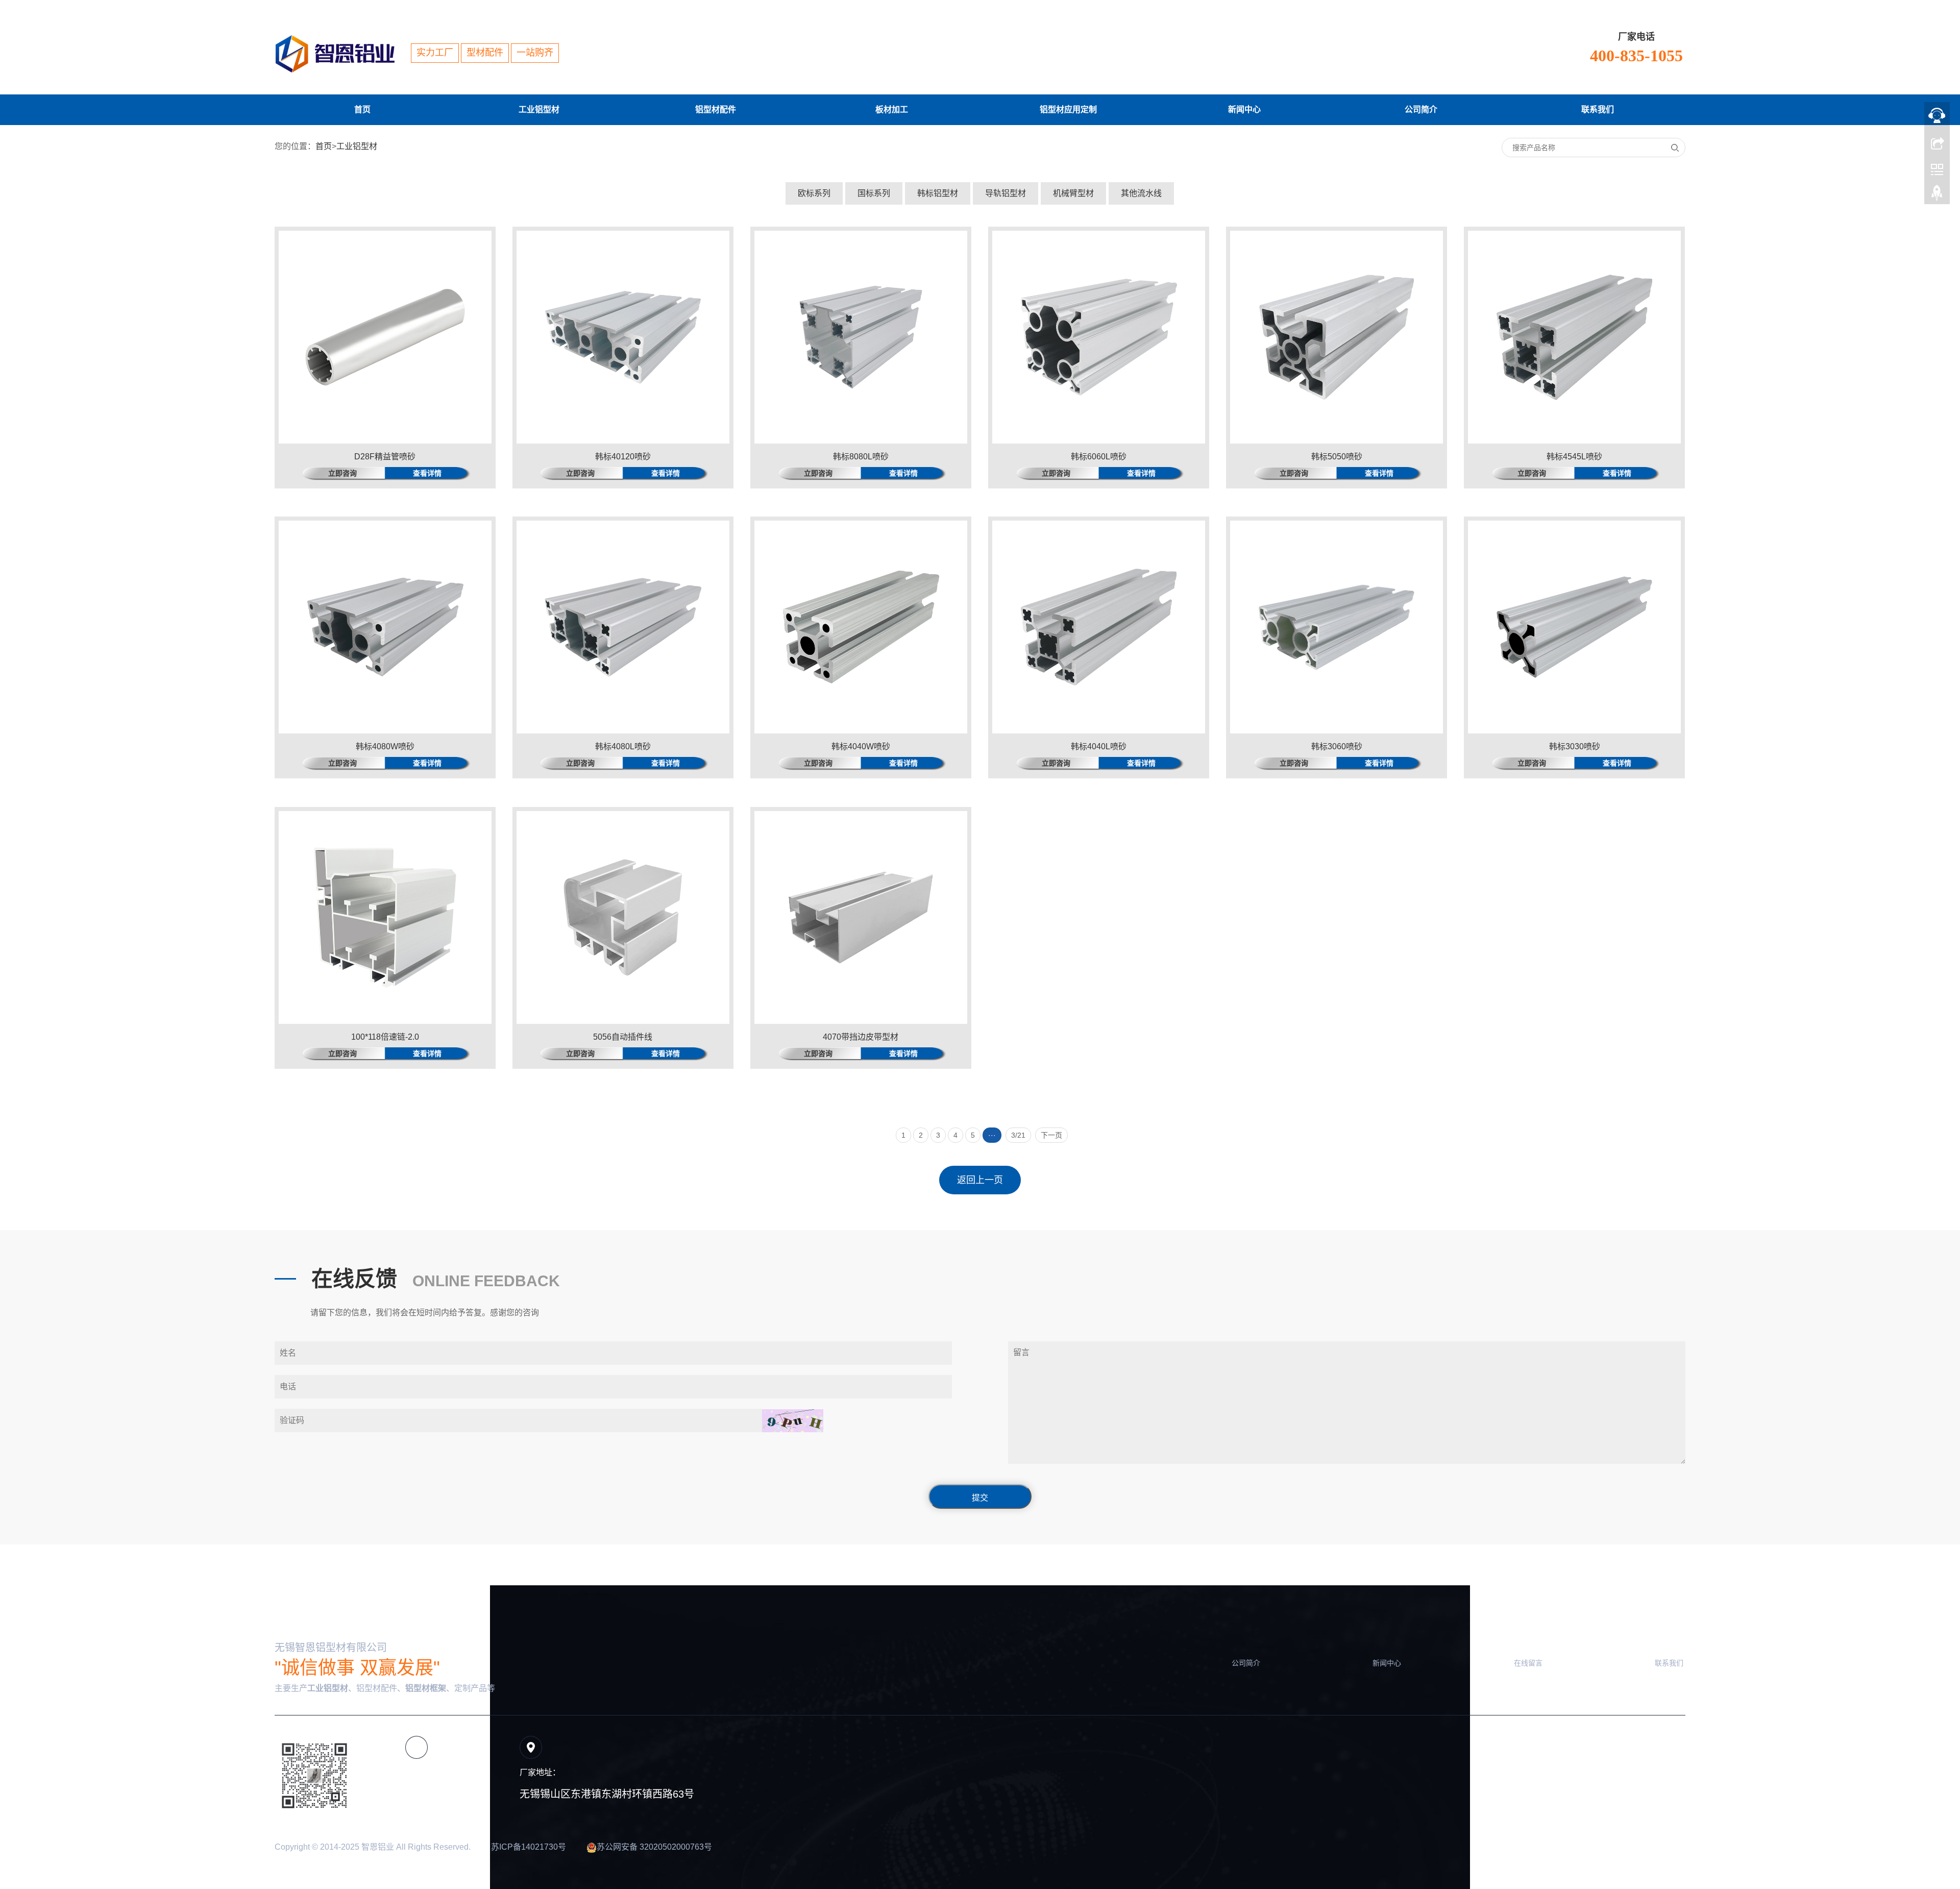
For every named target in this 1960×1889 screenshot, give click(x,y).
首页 (362, 109)
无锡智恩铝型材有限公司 (331, 1648)
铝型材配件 (716, 109)
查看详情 (427, 473)
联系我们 (1598, 109)
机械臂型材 (1073, 193)
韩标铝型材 (938, 193)
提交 (980, 1498)
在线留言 (1528, 1663)
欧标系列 (814, 193)
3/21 (1018, 1135)
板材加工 (892, 109)
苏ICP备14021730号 (529, 1847)
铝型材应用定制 (1068, 109)
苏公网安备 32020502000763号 (654, 1847)
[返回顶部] (1937, 195)
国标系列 (874, 193)
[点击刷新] (793, 1421)
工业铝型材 (539, 109)
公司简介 (1421, 109)
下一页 (1051, 1135)
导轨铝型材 (1006, 193)
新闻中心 (1244, 109)
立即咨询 (342, 473)
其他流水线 (1141, 193)
